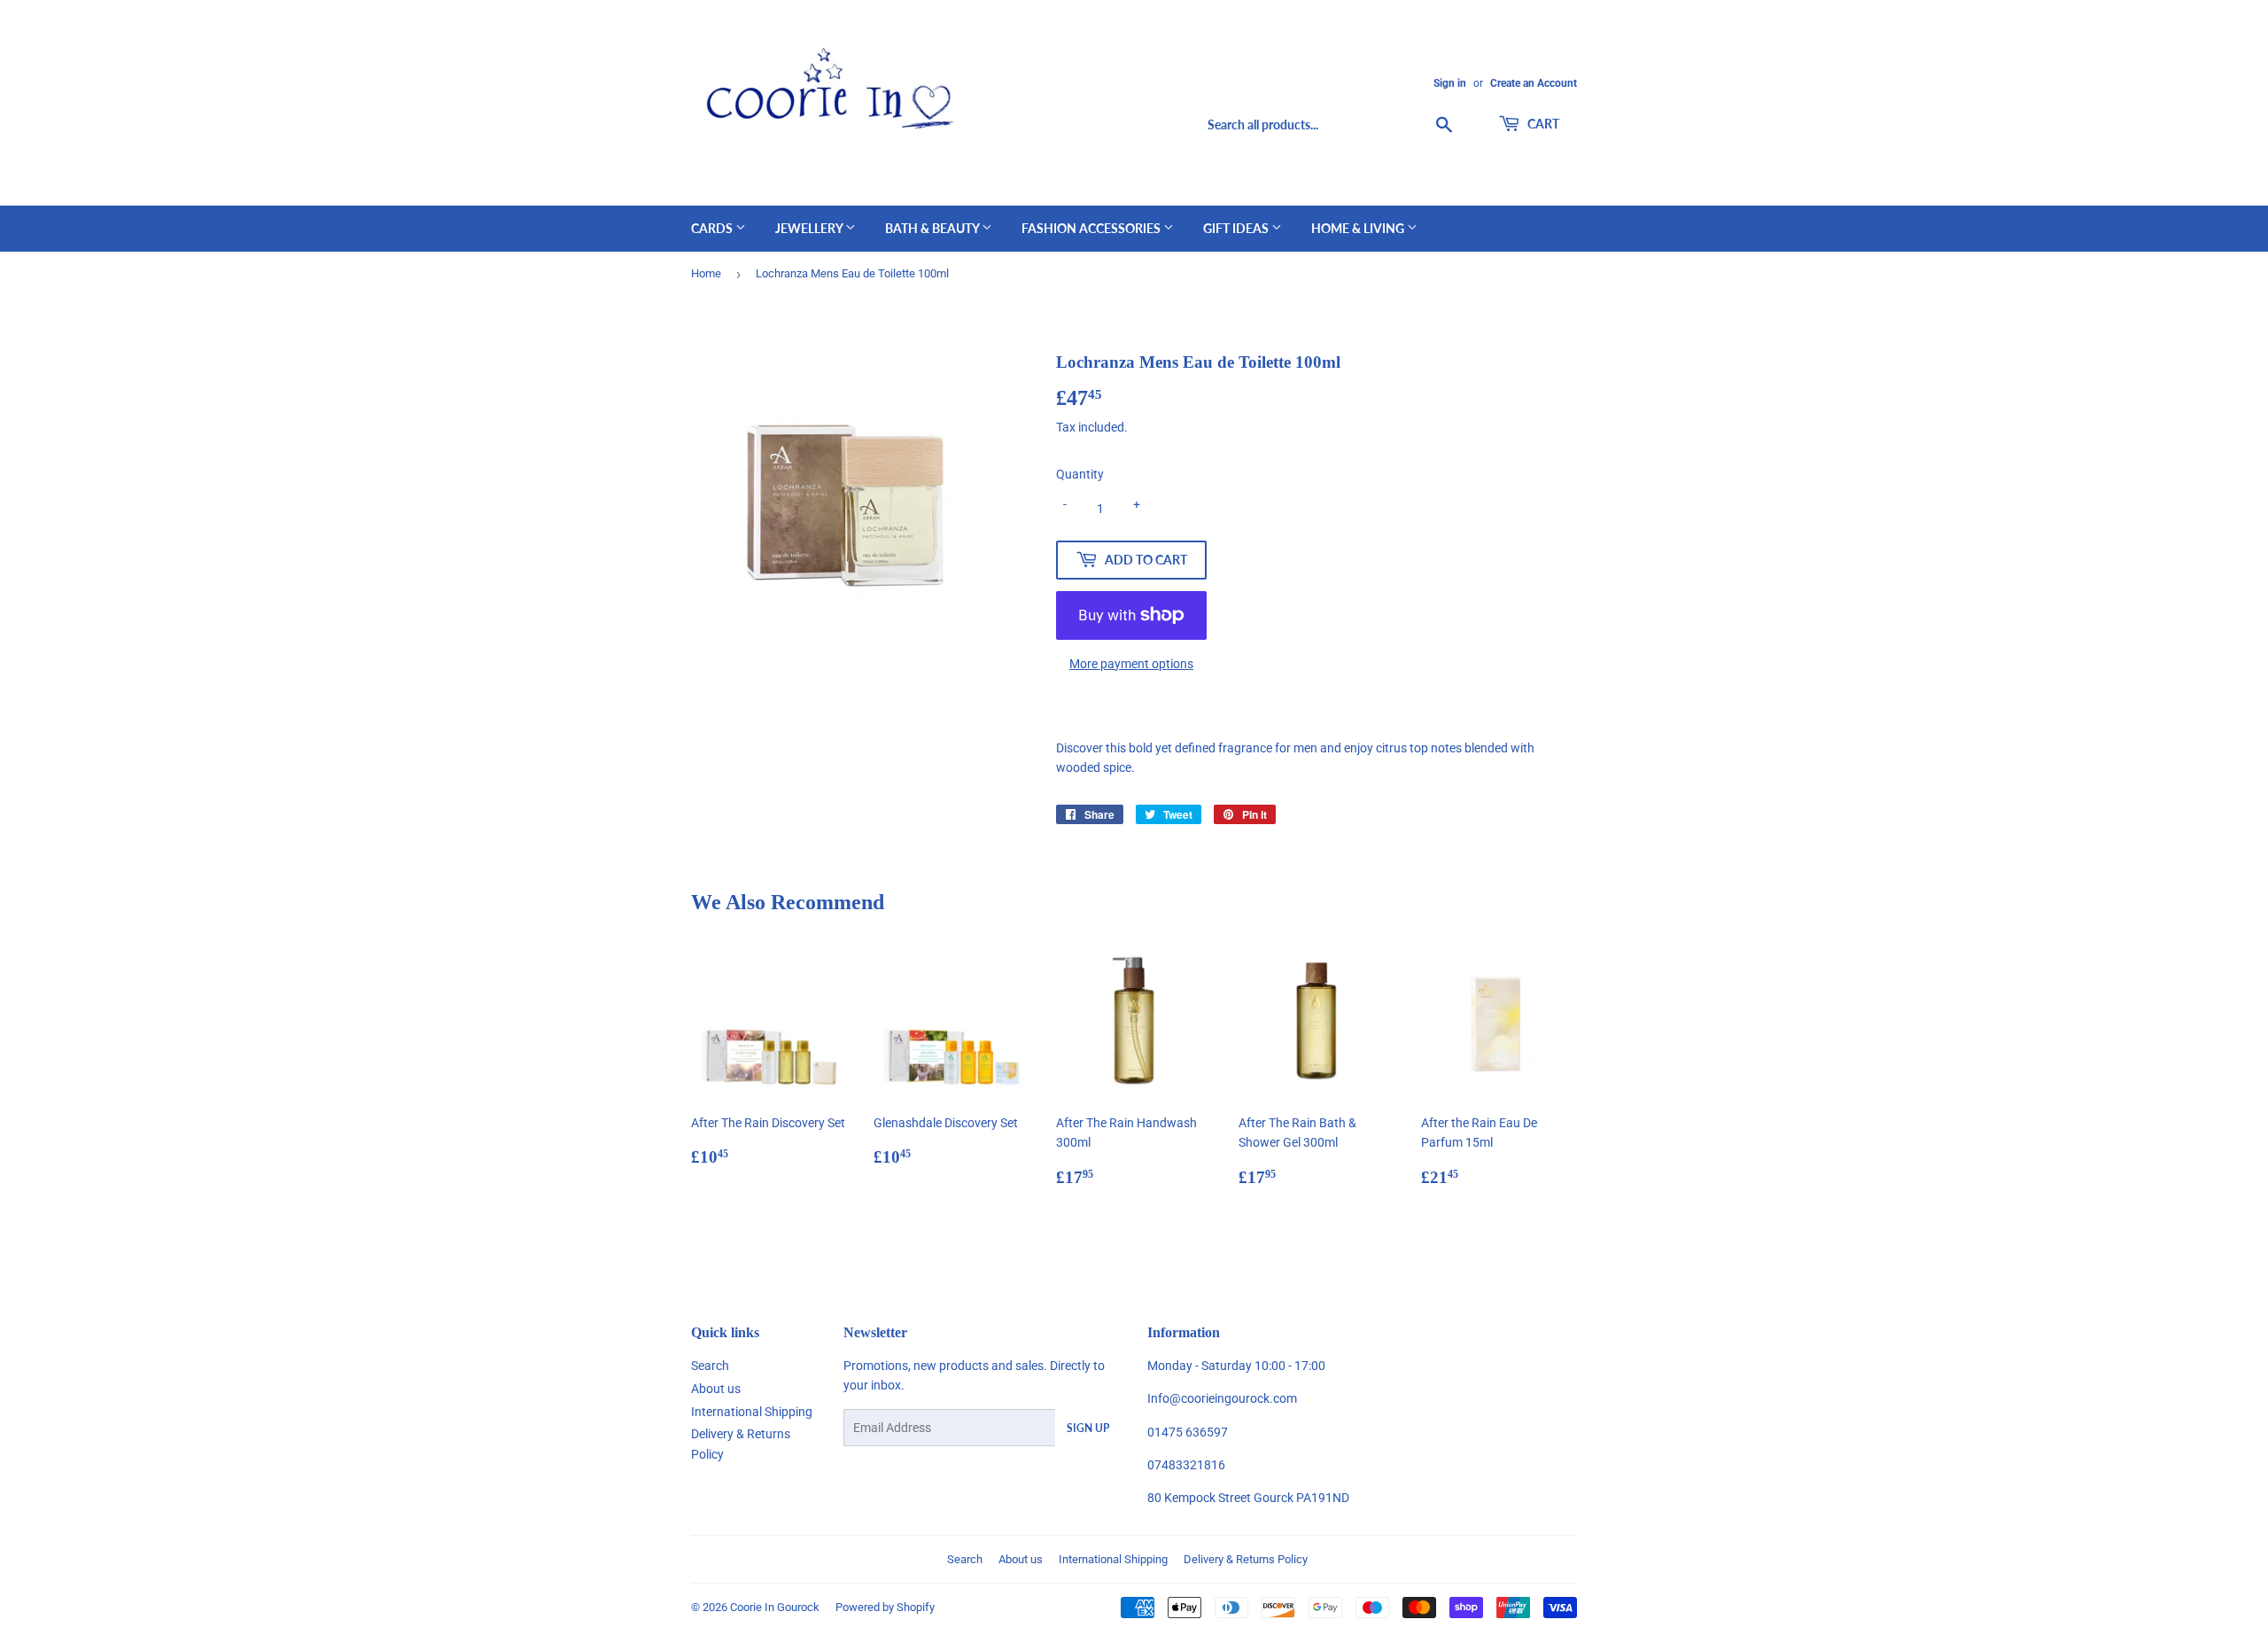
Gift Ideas (1237, 228)
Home (706, 273)
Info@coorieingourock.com (1222, 1398)
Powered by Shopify (885, 1607)
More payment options (1131, 664)
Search (710, 1366)
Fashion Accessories (1092, 228)
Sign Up (1088, 1428)
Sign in (1450, 83)
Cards (713, 228)
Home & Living (1359, 228)
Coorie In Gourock (775, 1607)
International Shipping (752, 1412)
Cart (1542, 124)
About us (716, 1389)
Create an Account (1534, 83)
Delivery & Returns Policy (1246, 1559)
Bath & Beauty (933, 228)
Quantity (1080, 474)
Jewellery (810, 228)
